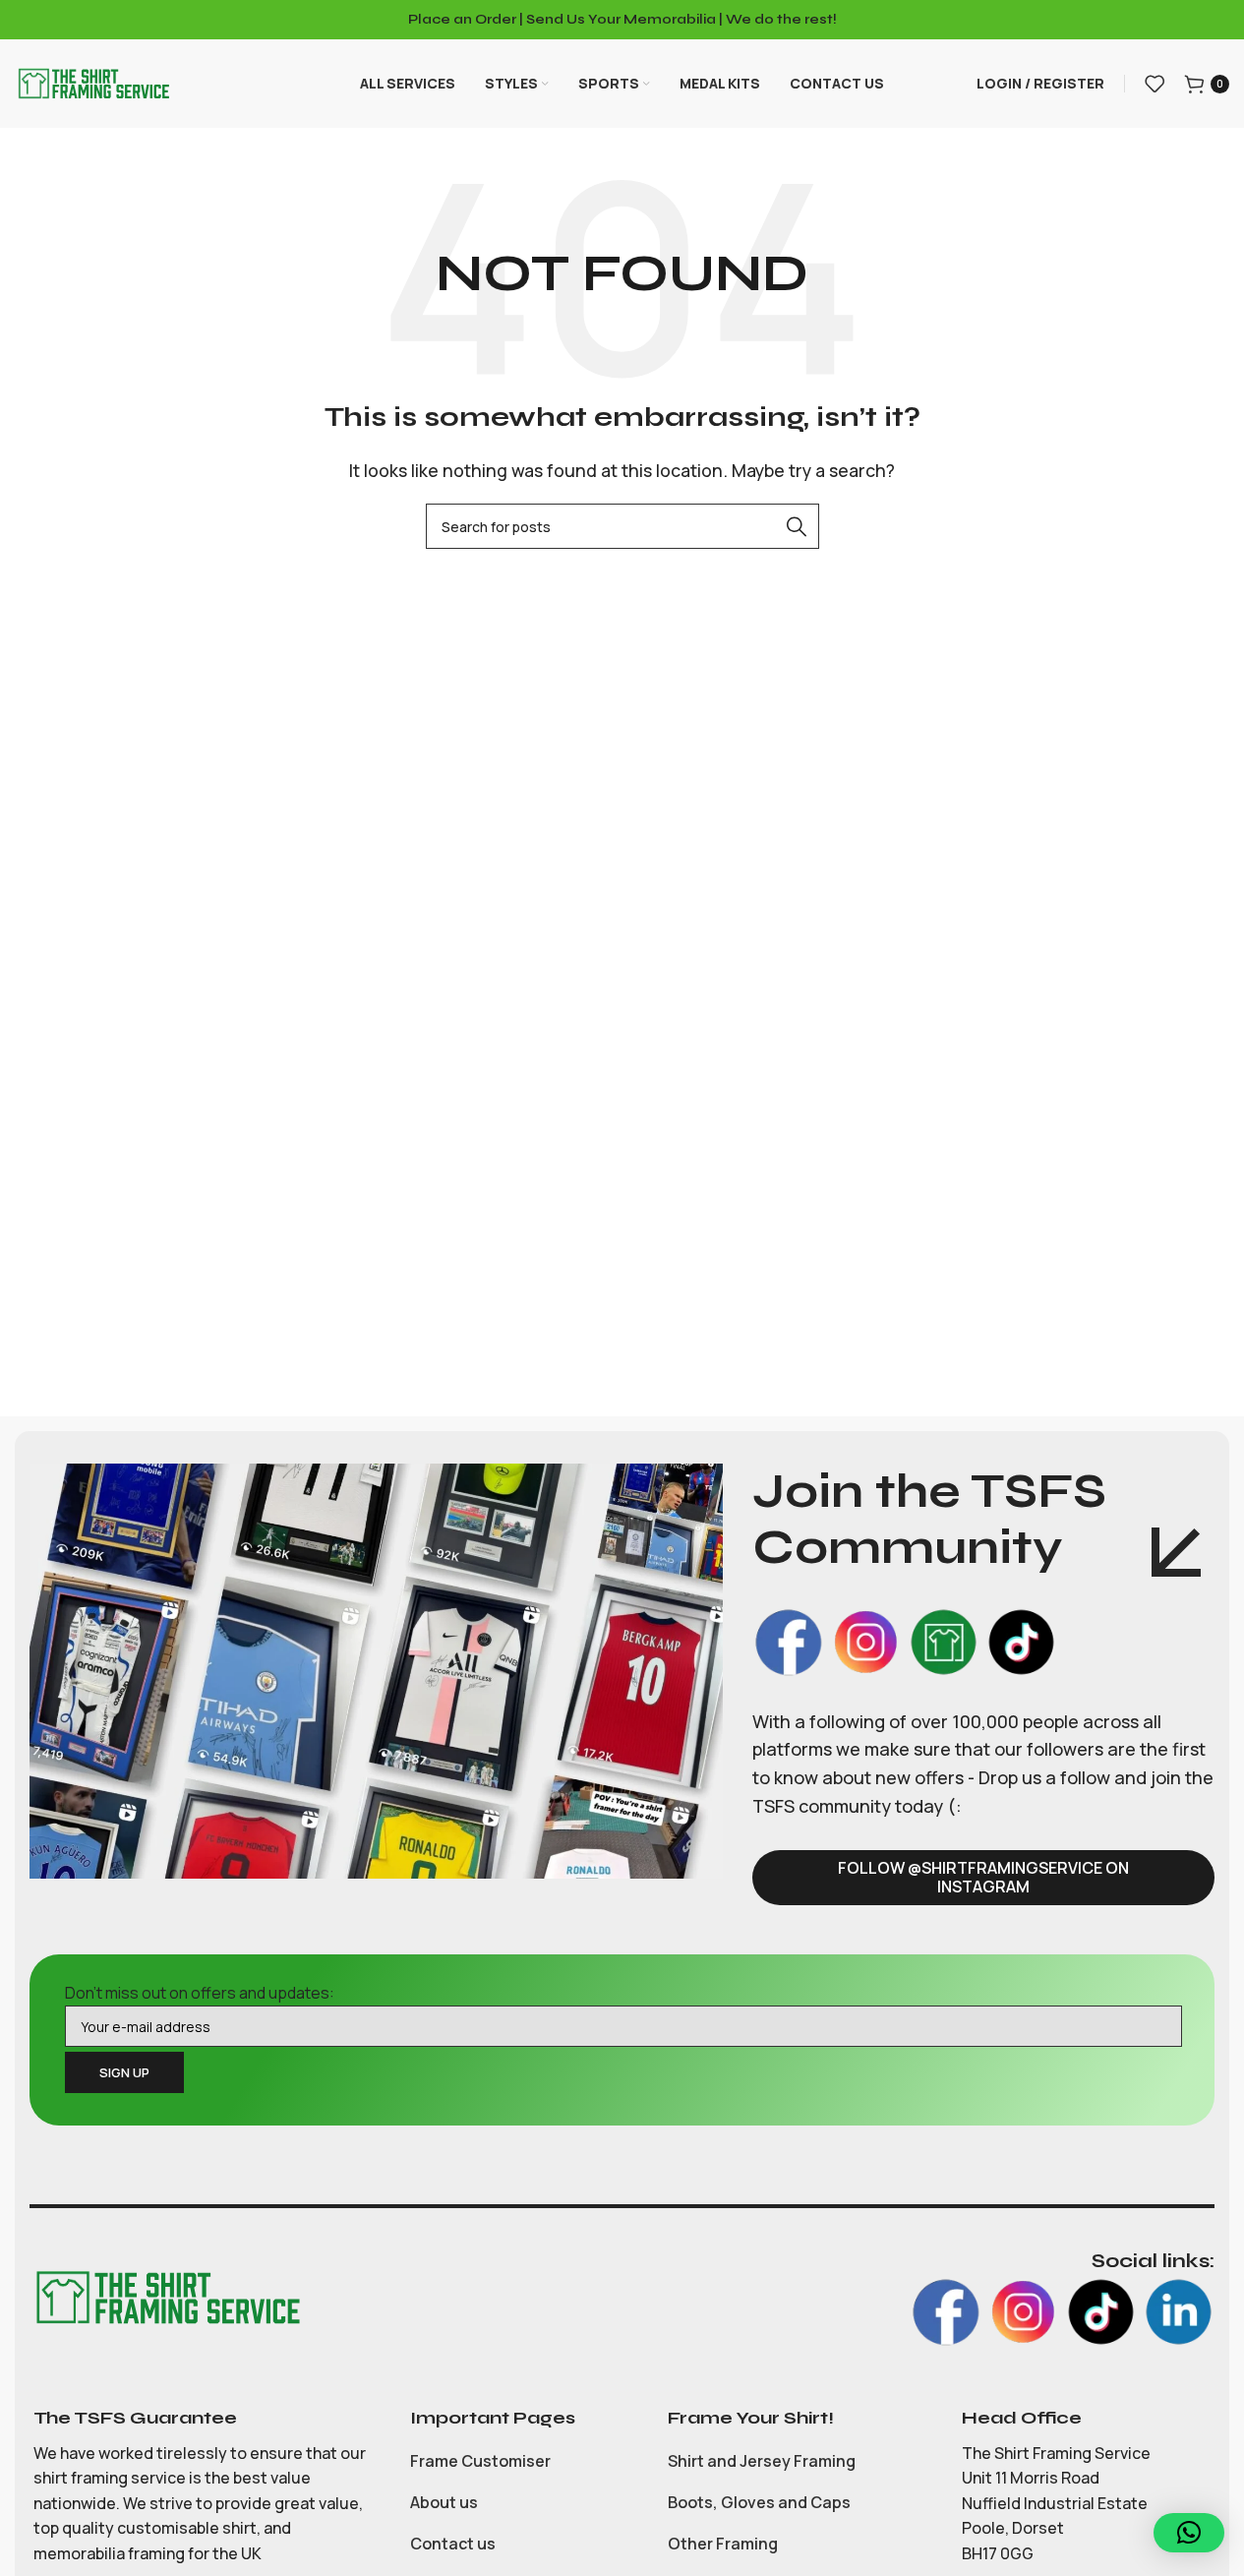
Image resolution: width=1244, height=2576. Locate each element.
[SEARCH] (797, 526)
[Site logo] (93, 82)
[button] (1189, 2533)
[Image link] (167, 2297)
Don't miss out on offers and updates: (200, 1993)
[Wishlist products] (1155, 84)
